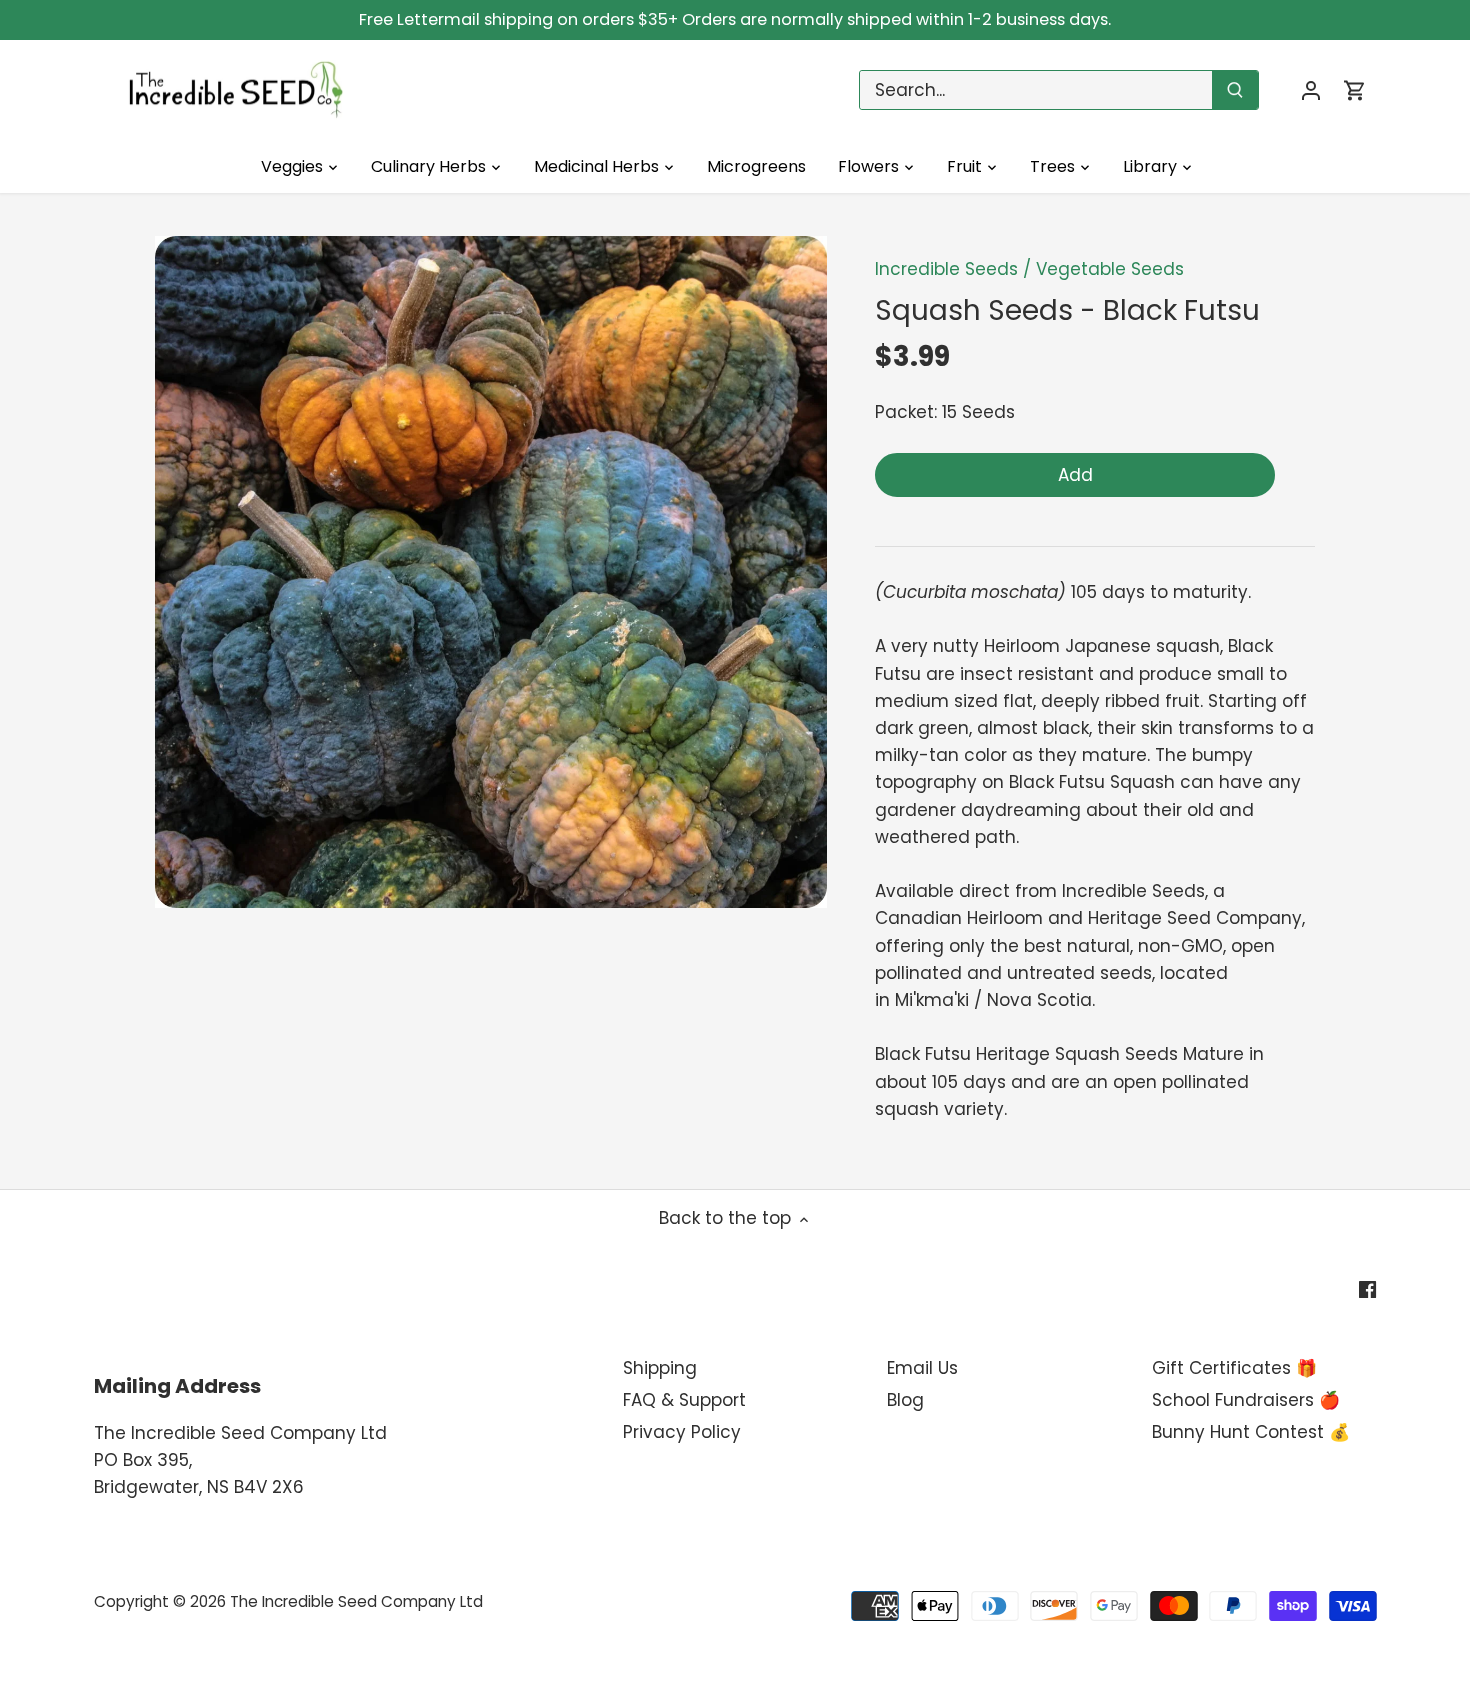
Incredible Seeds (946, 269)
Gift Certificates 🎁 (1234, 1368)
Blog (905, 1400)
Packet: (906, 412)
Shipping (660, 1368)
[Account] (1311, 90)
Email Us (922, 1368)
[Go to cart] (1355, 90)
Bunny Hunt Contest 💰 (1251, 1432)
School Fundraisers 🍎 (1246, 1400)
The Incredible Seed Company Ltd (356, 1601)
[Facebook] (1367, 1289)
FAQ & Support (684, 1400)
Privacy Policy (682, 1432)
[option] (491, 572)
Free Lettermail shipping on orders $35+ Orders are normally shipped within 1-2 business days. (735, 19)
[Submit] (1235, 90)
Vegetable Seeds (1110, 269)
